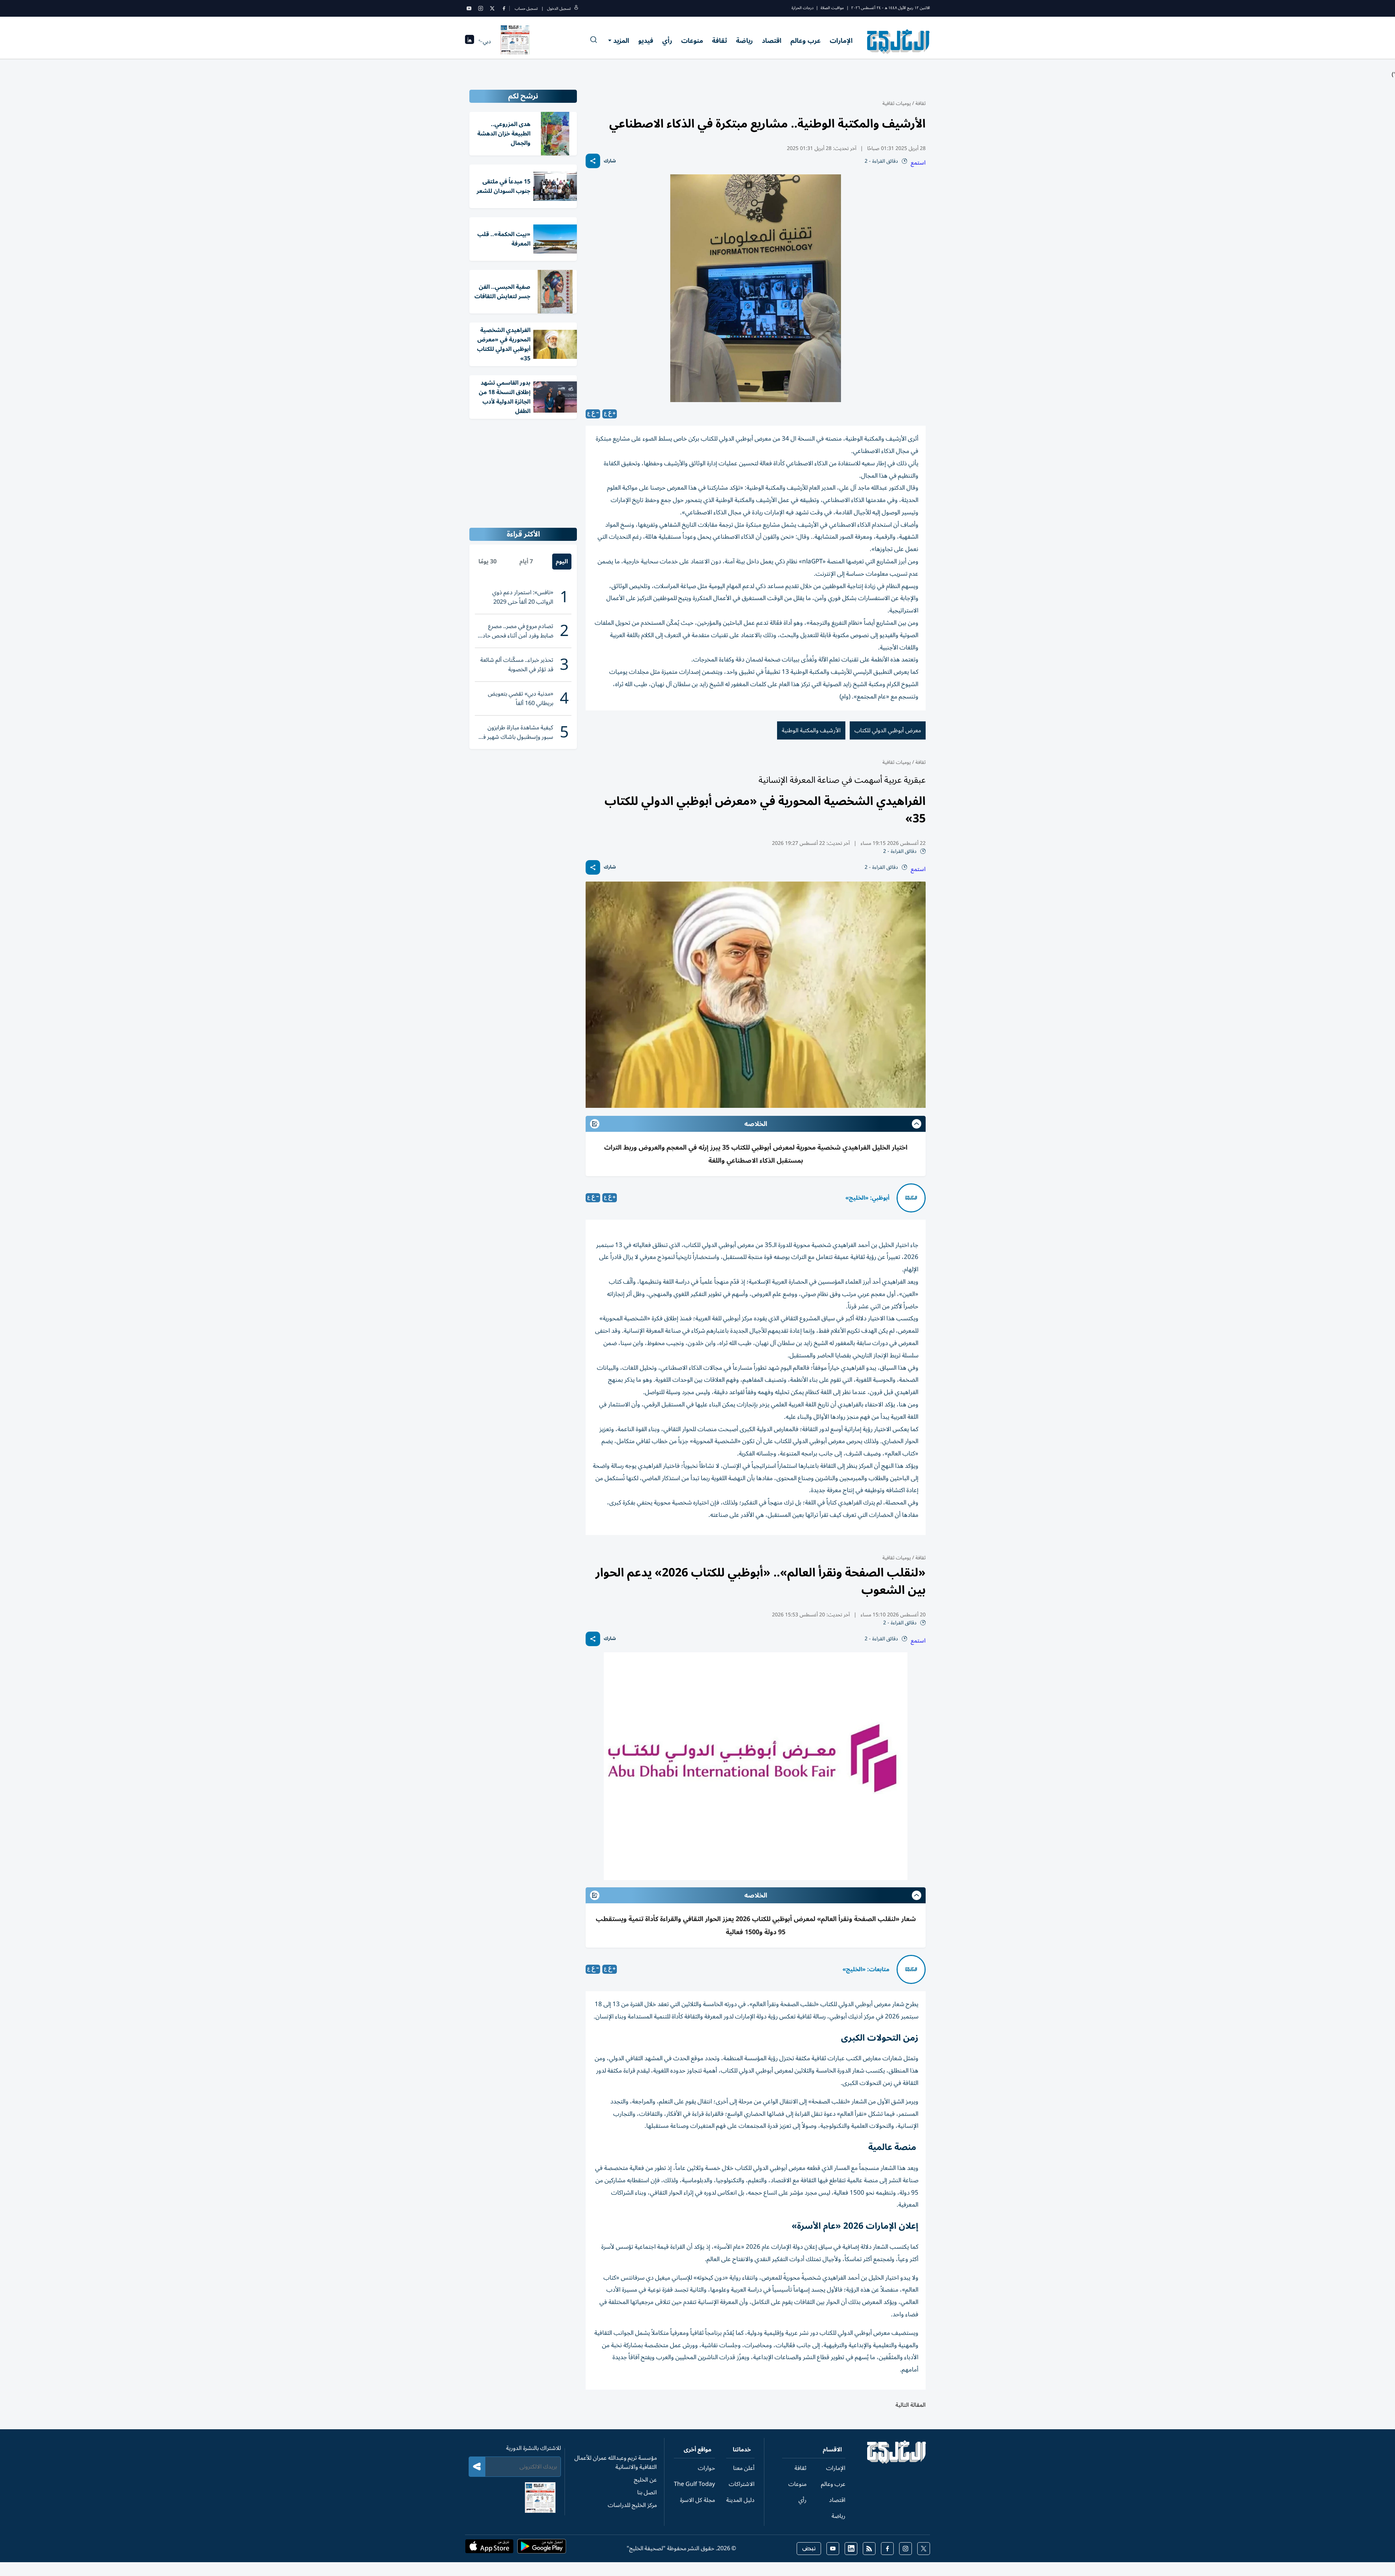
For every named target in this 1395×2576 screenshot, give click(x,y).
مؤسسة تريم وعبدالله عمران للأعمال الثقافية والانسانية (616, 2462)
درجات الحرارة (802, 8)
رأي (667, 41)
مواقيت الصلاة (832, 8)
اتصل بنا (647, 2492)
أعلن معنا (744, 2468)
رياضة (744, 41)
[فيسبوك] (504, 8)
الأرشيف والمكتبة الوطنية (811, 730)
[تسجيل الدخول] (576, 9)
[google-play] (542, 2548)
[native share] (593, 161)
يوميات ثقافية (897, 103)
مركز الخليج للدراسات (632, 2505)
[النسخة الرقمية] (515, 41)
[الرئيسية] (897, 2462)
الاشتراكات (742, 2484)
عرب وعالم (806, 41)
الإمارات (841, 41)
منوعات (692, 41)
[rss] (869, 2549)
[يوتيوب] (469, 8)
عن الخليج (645, 2480)
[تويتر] (492, 8)
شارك (610, 161)
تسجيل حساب (526, 9)
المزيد (621, 41)
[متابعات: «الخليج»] (911, 1969)
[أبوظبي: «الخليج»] (911, 1198)
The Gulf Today (694, 2484)
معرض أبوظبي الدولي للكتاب (888, 730)
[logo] (899, 41)
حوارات (706, 2468)
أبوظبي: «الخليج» (867, 1198)
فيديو (646, 41)
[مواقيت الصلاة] (470, 42)
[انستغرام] (481, 8)
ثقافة (719, 41)
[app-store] (489, 2548)
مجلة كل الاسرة (697, 2500)
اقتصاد (772, 41)
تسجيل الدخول (559, 9)
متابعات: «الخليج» (866, 1969)
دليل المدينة (740, 2500)
